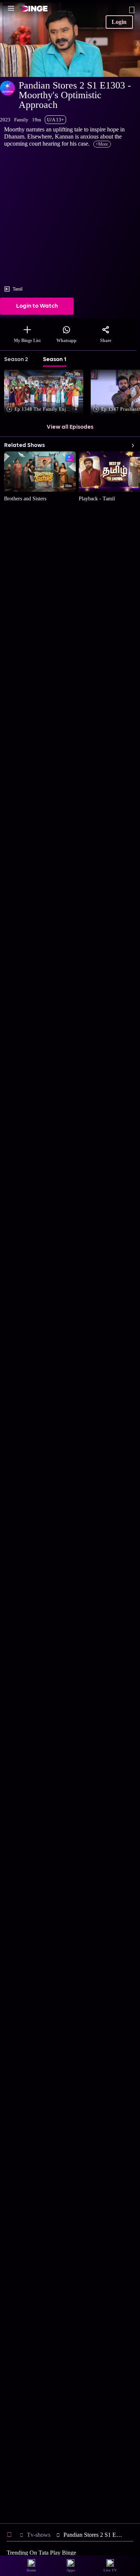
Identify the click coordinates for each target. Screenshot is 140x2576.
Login (119, 22)
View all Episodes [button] (70, 427)
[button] (45, 393)
